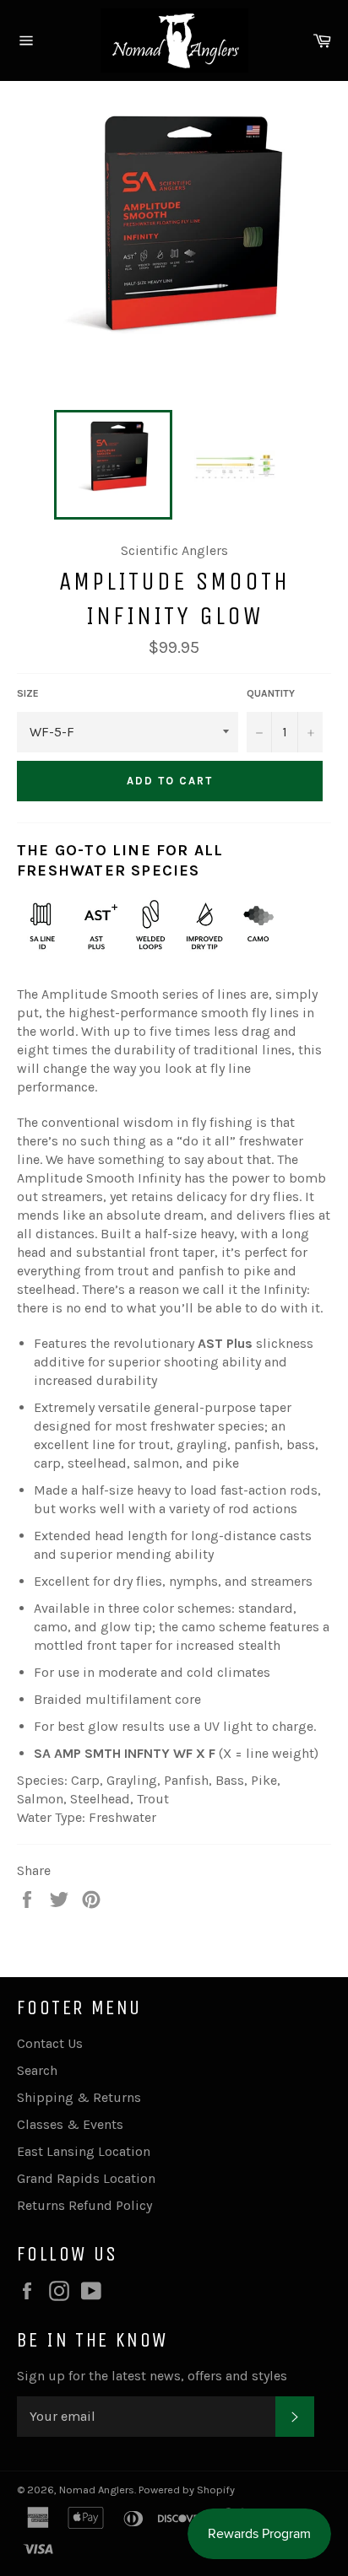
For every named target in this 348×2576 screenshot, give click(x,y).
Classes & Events (70, 2124)
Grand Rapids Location (86, 2178)
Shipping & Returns (79, 2097)
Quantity (271, 693)
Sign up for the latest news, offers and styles (152, 2376)
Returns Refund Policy (84, 2205)
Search (37, 2070)
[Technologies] (69, 959)
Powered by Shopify (187, 2490)
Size (28, 693)
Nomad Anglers (97, 2490)
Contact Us (50, 2043)
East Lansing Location (84, 2151)
